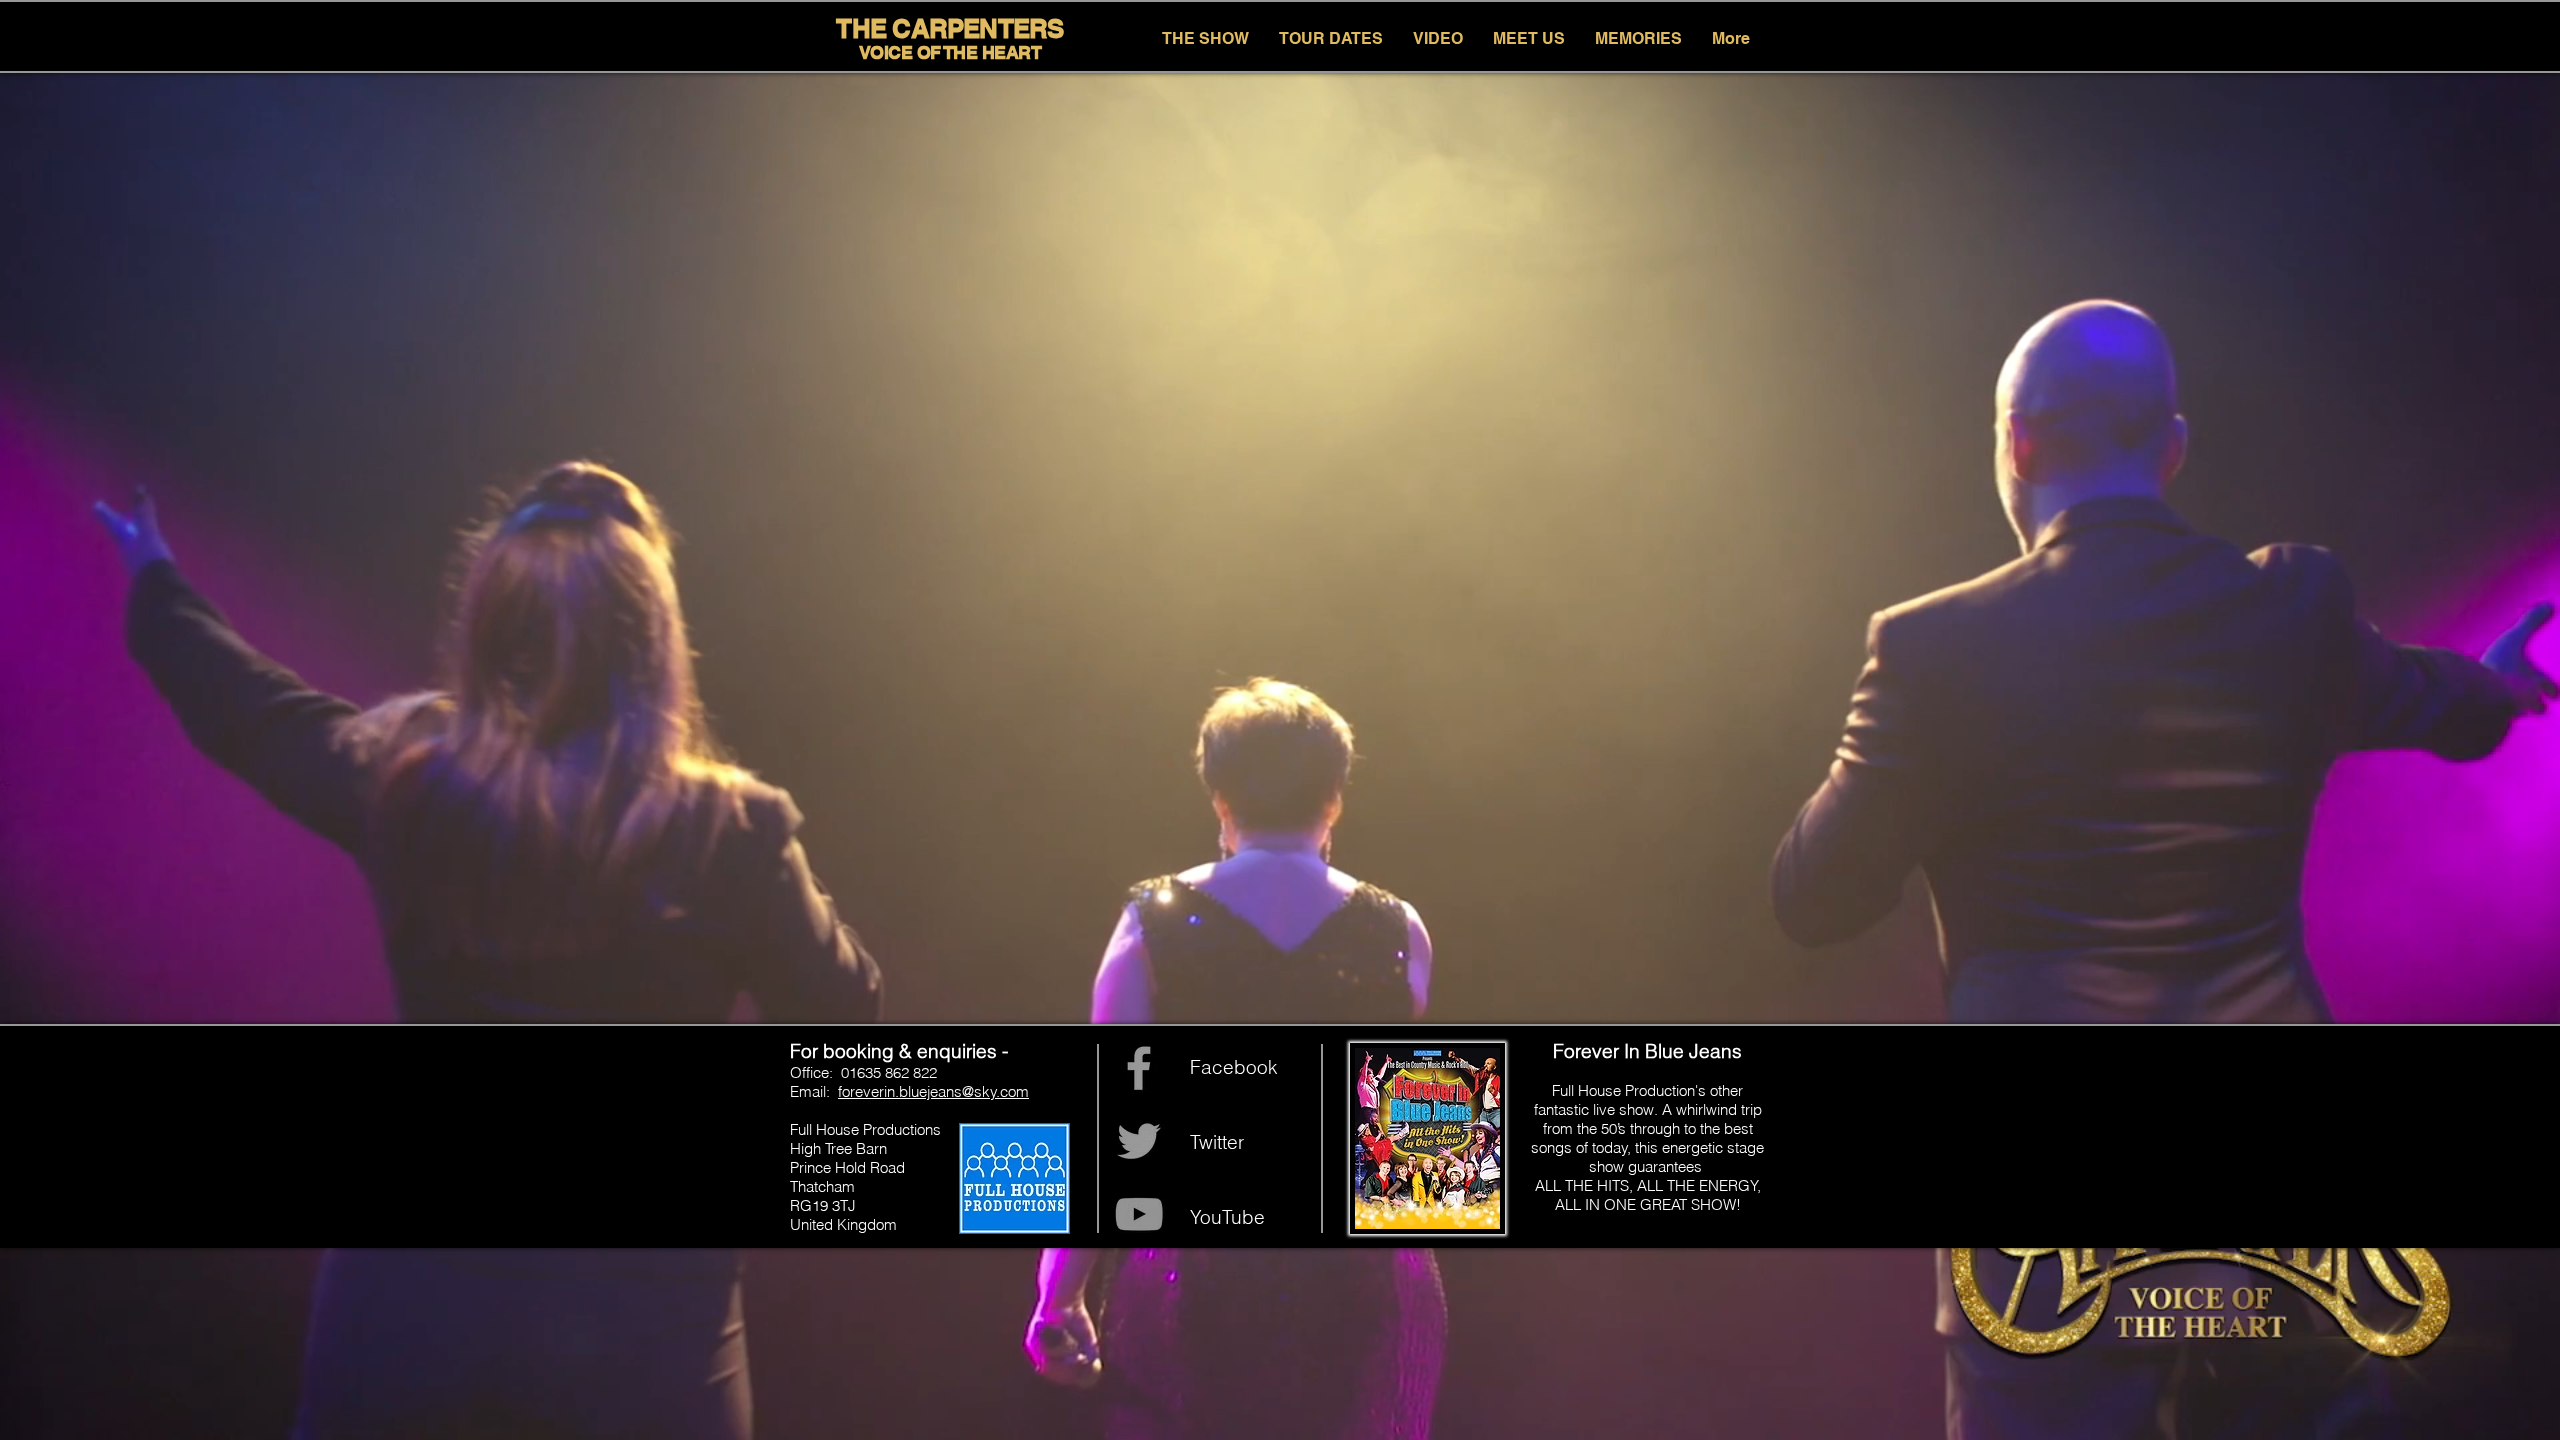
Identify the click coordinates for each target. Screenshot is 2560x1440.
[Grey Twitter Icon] (1139, 1141)
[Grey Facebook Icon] (1139, 1068)
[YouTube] (1139, 1214)
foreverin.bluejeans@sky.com (933, 1091)
